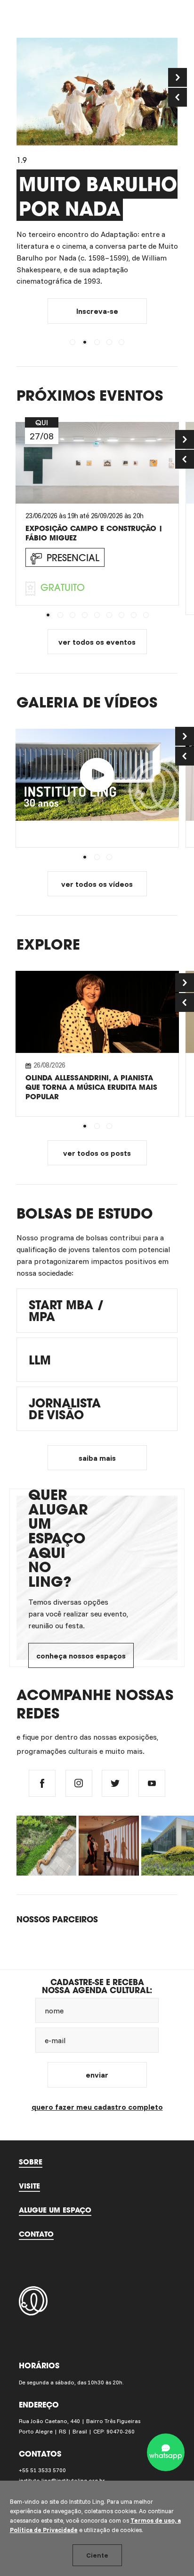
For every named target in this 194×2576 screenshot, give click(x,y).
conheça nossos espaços (81, 1656)
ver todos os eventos (97, 642)
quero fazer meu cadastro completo (97, 2107)
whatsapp (166, 2456)
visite (29, 2186)
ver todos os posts (97, 1153)
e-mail (55, 2040)
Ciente (97, 2555)
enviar (97, 2075)
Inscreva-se (97, 311)
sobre (31, 2162)
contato (36, 2234)
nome (54, 2011)
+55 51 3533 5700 (42, 2470)
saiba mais (97, 1458)
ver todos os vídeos (97, 884)
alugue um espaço (55, 2210)
